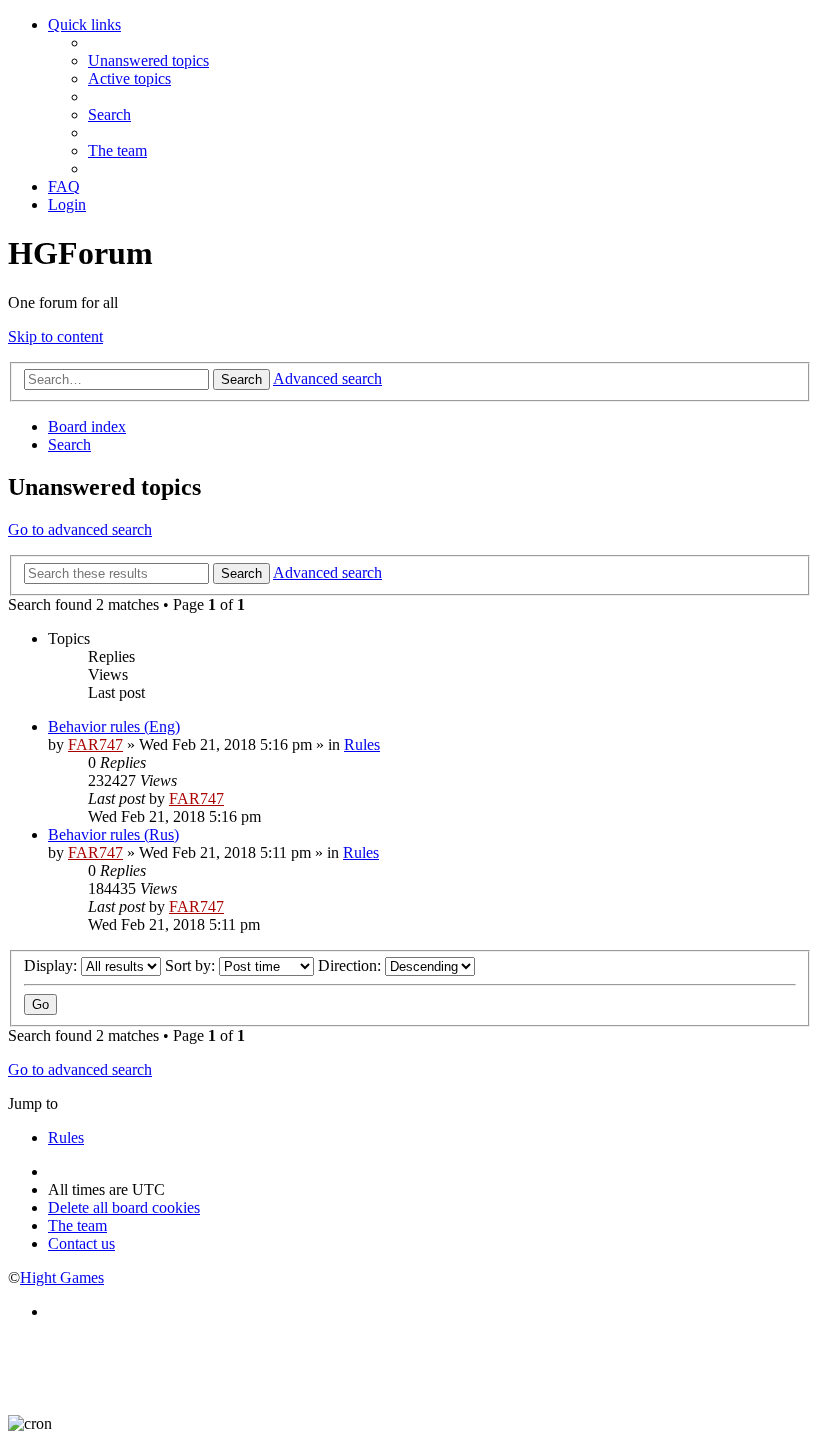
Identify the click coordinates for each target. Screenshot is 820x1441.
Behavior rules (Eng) (114, 726)
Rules (362, 744)
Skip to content (55, 336)
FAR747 (95, 744)
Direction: (351, 965)
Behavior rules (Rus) (113, 834)
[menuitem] (148, 60)
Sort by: (192, 965)
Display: (52, 965)
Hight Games (62, 1277)
